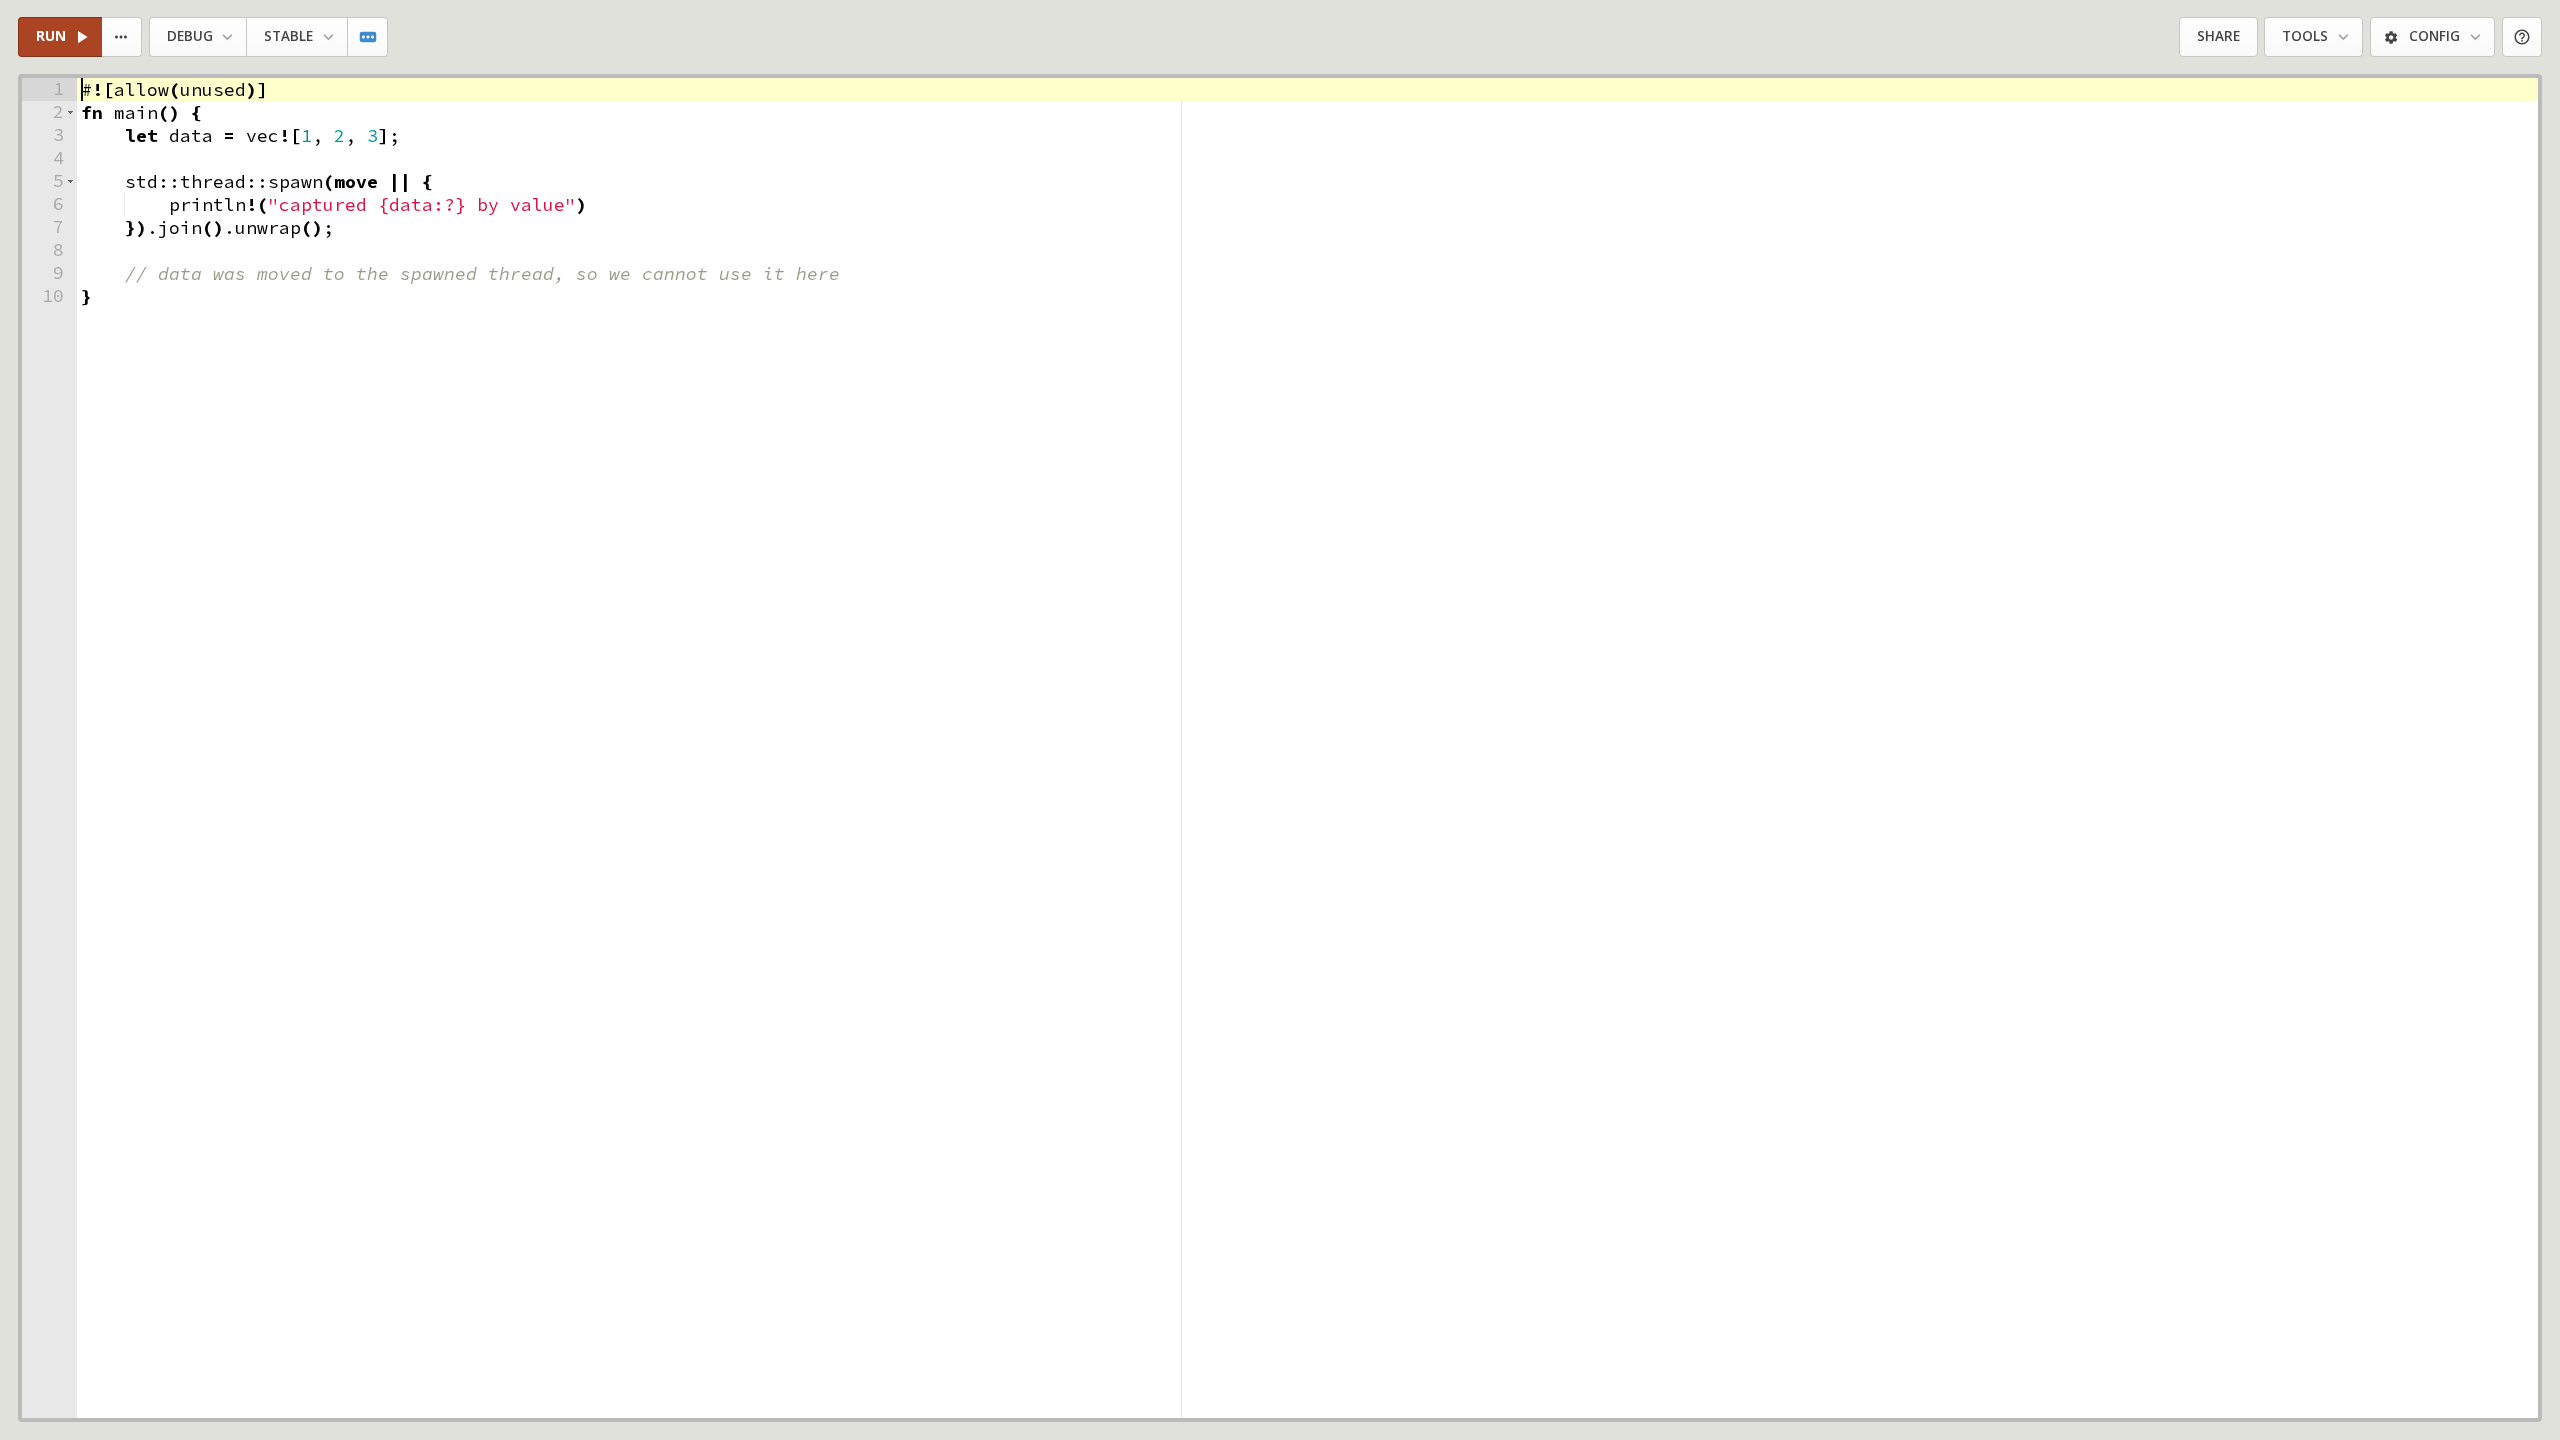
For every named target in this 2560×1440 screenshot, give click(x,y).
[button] (70, 112)
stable (288, 36)
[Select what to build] (122, 37)
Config (2434, 36)
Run (51, 36)
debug (190, 36)
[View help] (2522, 37)
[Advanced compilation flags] (368, 37)
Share (2218, 36)
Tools (2305, 36)
